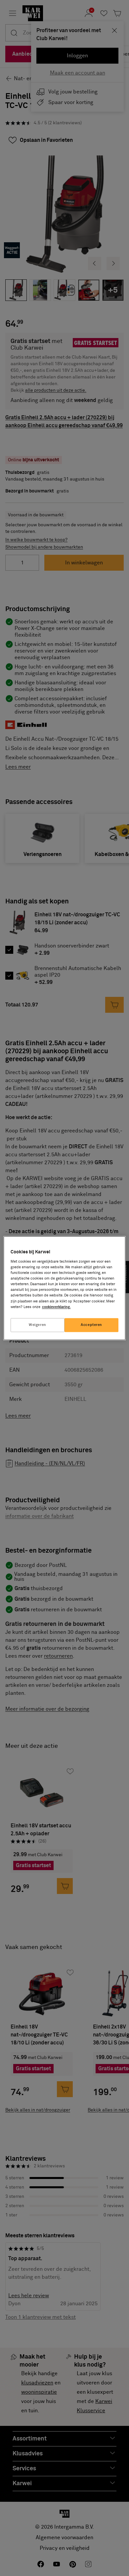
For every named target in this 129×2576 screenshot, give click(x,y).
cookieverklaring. (56, 1307)
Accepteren (91, 1325)
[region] (65, 1288)
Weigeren (38, 1325)
